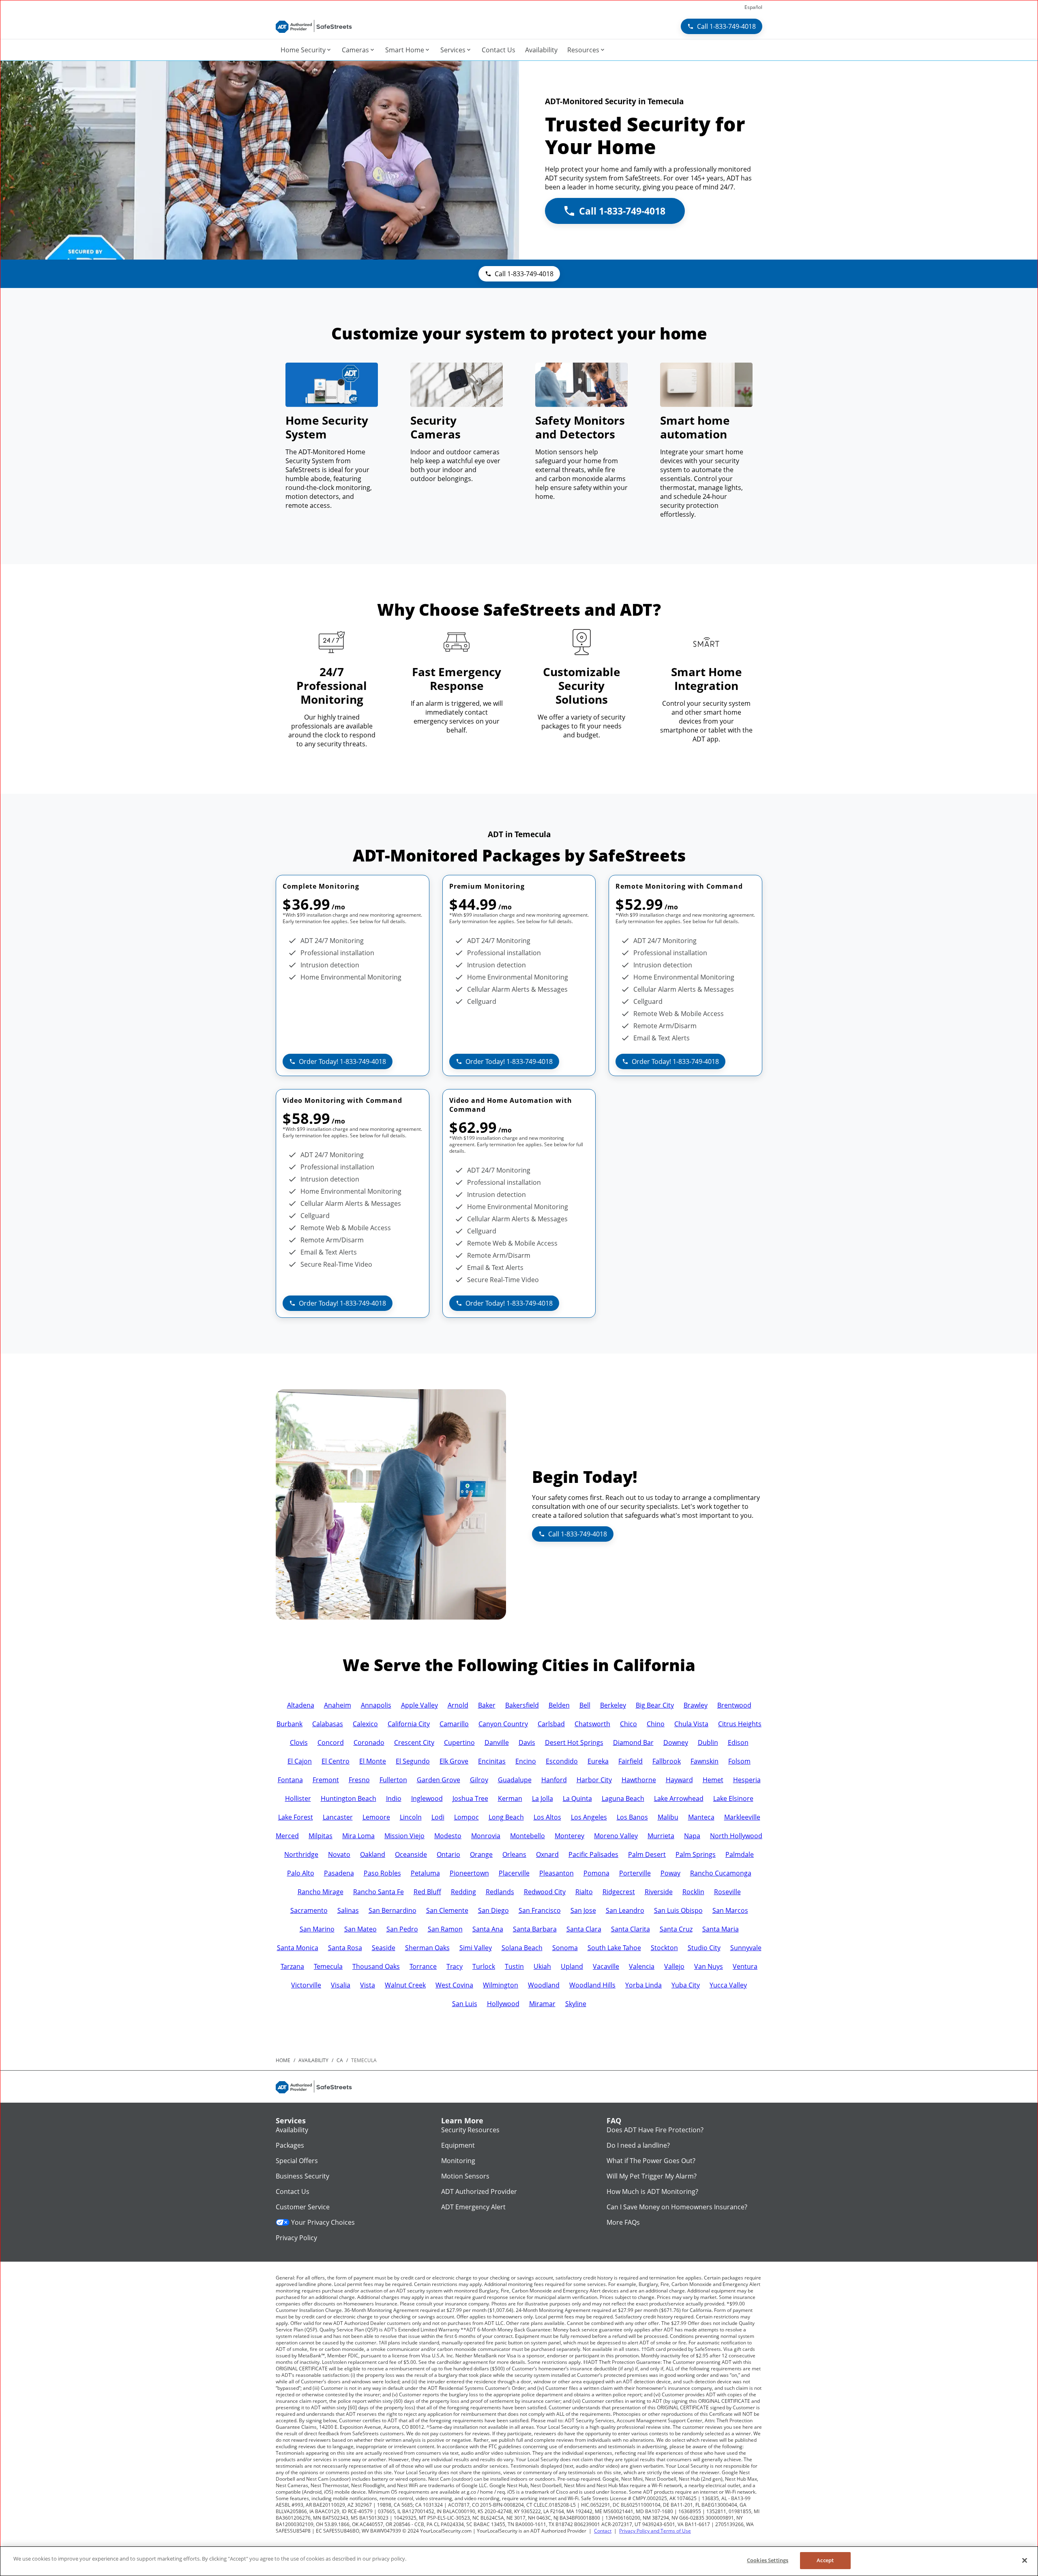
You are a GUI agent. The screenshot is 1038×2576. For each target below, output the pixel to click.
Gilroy (479, 1780)
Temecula (328, 1966)
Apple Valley (419, 1705)
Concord (331, 1742)
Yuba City (686, 1985)
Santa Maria (721, 1929)
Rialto (584, 1892)
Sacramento (309, 1910)
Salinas (348, 1910)
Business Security (302, 2176)
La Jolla (543, 1798)
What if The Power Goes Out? (651, 2161)
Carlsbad (551, 1724)
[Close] (1025, 2560)
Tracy (455, 1966)
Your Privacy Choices (323, 2222)
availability (313, 2060)
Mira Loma (358, 1836)
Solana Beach (522, 1948)
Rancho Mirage (321, 1892)
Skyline (576, 2004)
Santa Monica (298, 1948)
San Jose (583, 1910)
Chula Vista (691, 1724)
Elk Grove (454, 1761)
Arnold (458, 1705)
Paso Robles (382, 1873)
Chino (656, 1724)
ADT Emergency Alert (473, 2207)
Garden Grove (439, 1780)
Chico (628, 1724)
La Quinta (577, 1798)
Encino (526, 1761)
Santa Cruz (676, 1929)
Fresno (359, 1780)
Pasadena (339, 1873)
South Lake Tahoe (614, 1948)
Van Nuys (709, 1966)
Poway (670, 1873)
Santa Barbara (535, 1929)
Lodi (438, 1817)
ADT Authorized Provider (479, 2191)
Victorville (306, 1985)
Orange (481, 1854)
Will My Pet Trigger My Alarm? (652, 2176)
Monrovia (486, 1836)
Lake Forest (296, 1817)
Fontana (290, 1780)
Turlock (484, 1966)
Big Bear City (655, 1705)
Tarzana (292, 1966)
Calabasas (328, 1724)
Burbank (290, 1724)
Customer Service (303, 2207)
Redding (463, 1892)
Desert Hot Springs (574, 1742)
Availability (292, 2130)
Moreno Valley (616, 1836)
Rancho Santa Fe (379, 1892)
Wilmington (501, 1985)
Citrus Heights (740, 1724)
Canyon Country (503, 1724)
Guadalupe (515, 1780)
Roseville (727, 1892)
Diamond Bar (633, 1742)
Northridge (301, 1854)
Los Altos (547, 1817)
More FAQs (623, 2222)
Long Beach (506, 1817)
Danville (497, 1742)
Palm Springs (696, 1854)
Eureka (598, 1761)
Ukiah (542, 1966)
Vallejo (674, 1966)
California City (409, 1724)
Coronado (369, 1742)
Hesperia (747, 1780)
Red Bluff (427, 1892)
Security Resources (470, 2130)
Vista (368, 1985)
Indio (394, 1798)
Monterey (569, 1836)
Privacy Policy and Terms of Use (655, 2531)
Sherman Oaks (427, 1948)
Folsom (739, 1761)
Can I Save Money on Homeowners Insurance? (677, 2207)
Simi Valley (476, 1948)
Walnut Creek (405, 1985)
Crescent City (414, 1742)
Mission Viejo (404, 1836)
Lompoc (466, 1817)
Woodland (544, 1985)
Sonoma (565, 1948)
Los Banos (632, 1817)
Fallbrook (667, 1761)
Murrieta (661, 1836)
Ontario (448, 1854)
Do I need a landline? (638, 2145)
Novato (339, 1854)
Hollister (298, 1798)
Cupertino (459, 1742)
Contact (603, 2531)
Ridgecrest (619, 1892)
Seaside (384, 1948)
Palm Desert (647, 1854)
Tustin (514, 1966)
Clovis (299, 1742)
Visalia (341, 1985)
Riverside (659, 1892)
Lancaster (338, 1817)
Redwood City (545, 1892)
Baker (487, 1705)
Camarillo (454, 1724)
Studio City (704, 1948)
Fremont (326, 1780)
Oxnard (547, 1854)
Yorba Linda (643, 1985)
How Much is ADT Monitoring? (652, 2191)
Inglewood (427, 1798)
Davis (527, 1742)
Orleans (514, 1854)
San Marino (317, 1929)
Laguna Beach (623, 1798)
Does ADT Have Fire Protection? (655, 2130)
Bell (585, 1705)
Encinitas (492, 1761)
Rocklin (693, 1892)
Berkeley (613, 1705)
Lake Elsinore (733, 1798)
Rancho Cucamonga (721, 1873)
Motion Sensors (465, 2176)
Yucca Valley (728, 1985)
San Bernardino (392, 1910)
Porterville (635, 1873)
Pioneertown (469, 1873)
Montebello (528, 1836)
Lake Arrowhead (679, 1798)
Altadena (301, 1705)
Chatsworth (592, 1724)
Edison (738, 1742)
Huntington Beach (349, 1798)
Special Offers (297, 2161)
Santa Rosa (345, 1948)
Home (283, 2060)
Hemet (713, 1780)
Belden (559, 1705)
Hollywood (503, 2004)
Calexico (365, 1724)
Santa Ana (488, 1929)
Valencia (642, 1966)
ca (340, 2060)
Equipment (458, 2145)
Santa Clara (584, 1929)
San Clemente (447, 1910)
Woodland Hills (592, 1985)
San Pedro (402, 1929)
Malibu (668, 1817)
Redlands (500, 1892)
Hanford (554, 1780)
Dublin (708, 1742)
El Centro (336, 1761)
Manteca (701, 1817)
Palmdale (740, 1854)
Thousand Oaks (376, 1966)
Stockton (664, 1948)
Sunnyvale (746, 1948)
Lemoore (376, 1817)
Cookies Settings (768, 2560)
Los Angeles (589, 1817)
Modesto (448, 1836)
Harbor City (594, 1780)
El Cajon (300, 1761)
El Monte (373, 1761)
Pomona (596, 1873)
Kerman (510, 1798)
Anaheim (338, 1705)
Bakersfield (522, 1705)
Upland (572, 1966)
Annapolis (376, 1705)
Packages (290, 2145)
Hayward (679, 1780)
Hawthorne (639, 1780)
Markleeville (742, 1817)
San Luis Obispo (678, 1910)
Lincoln (411, 1817)
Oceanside (411, 1854)
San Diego (493, 1910)
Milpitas (321, 1836)
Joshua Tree (470, 1798)
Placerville (514, 1873)
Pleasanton (557, 1873)
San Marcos (730, 1910)
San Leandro (625, 1910)
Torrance (423, 1966)
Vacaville (606, 1966)
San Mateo (360, 1929)
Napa (692, 1836)
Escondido (562, 1761)
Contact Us (293, 2191)
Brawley (696, 1705)
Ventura (745, 1966)
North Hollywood (736, 1836)
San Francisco (540, 1910)
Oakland (373, 1854)
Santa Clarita (631, 1929)
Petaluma (425, 1873)
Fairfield (631, 1761)
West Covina (454, 1985)
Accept (825, 2560)
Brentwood (734, 1705)
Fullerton (393, 1780)
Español (753, 7)
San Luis (465, 2004)
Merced (287, 1836)
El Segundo (413, 1761)
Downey (676, 1742)
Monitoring (458, 2161)
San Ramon (445, 1929)
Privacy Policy (296, 2238)
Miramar (542, 2004)
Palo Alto (301, 1873)
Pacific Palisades (593, 1854)
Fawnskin (705, 1761)
